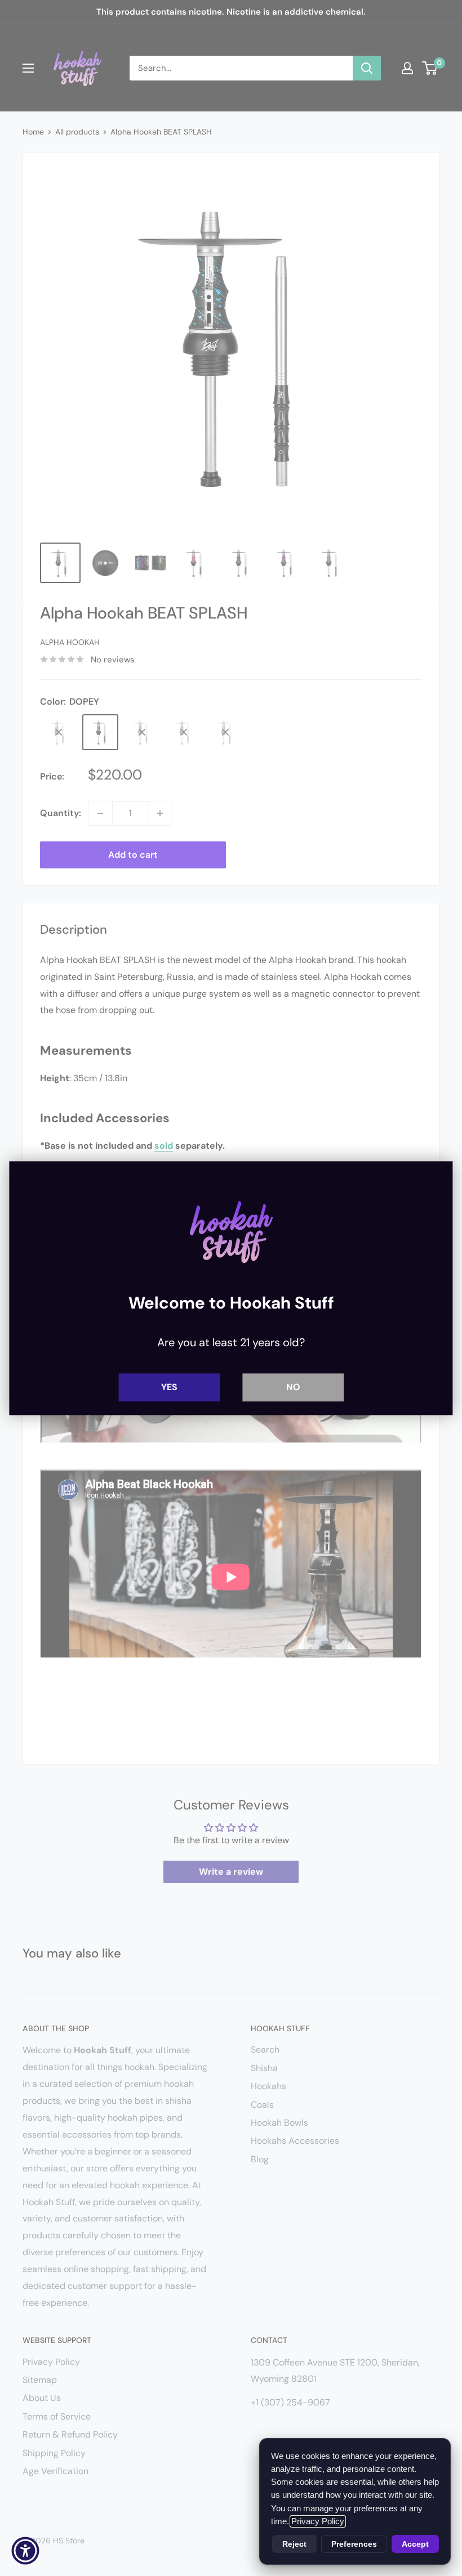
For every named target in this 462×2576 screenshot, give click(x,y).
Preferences (354, 2544)
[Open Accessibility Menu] (25, 2551)
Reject (294, 2544)
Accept (415, 2544)
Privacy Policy (318, 2521)
